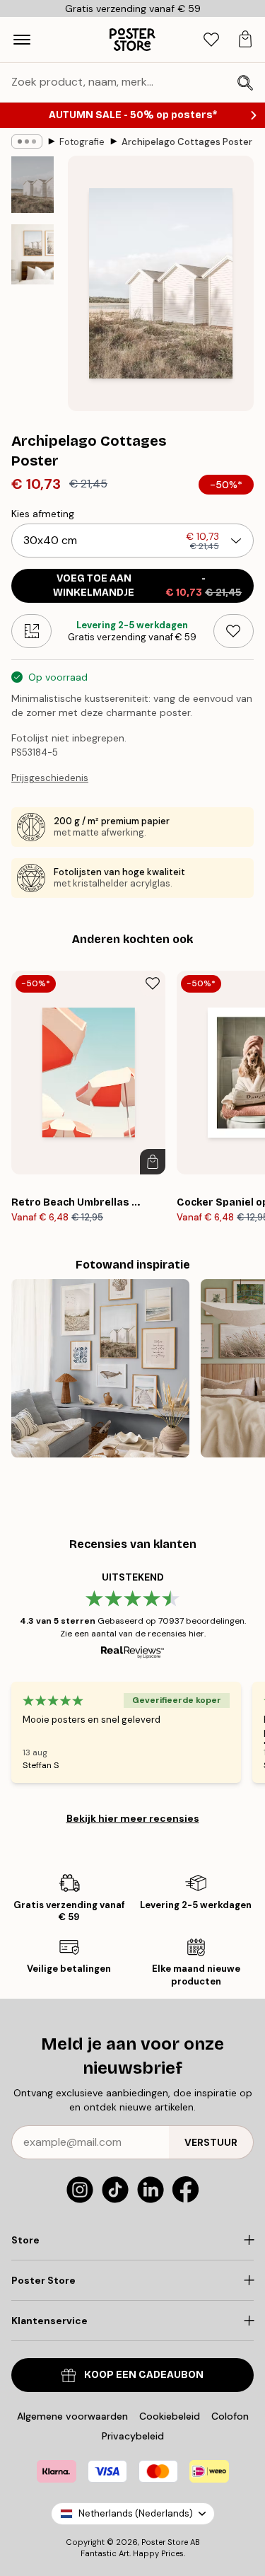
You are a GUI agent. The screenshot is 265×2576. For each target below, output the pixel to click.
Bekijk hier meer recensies (133, 1818)
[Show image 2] (33, 254)
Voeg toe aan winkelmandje (147, 585)
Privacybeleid (133, 2436)
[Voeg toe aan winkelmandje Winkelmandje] (153, 1162)
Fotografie (82, 142)
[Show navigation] (22, 40)
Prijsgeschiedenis (50, 778)
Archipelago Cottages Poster (187, 142)
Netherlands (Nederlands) (136, 2513)
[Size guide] (31, 631)
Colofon (230, 2416)
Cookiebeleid (170, 2416)
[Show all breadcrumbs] (27, 141)
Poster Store (165, 2542)
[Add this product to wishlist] (234, 631)
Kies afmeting (43, 514)
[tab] (211, 40)
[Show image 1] (33, 185)
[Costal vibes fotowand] (100, 1368)
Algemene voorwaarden (72, 2416)
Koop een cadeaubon (144, 2375)
